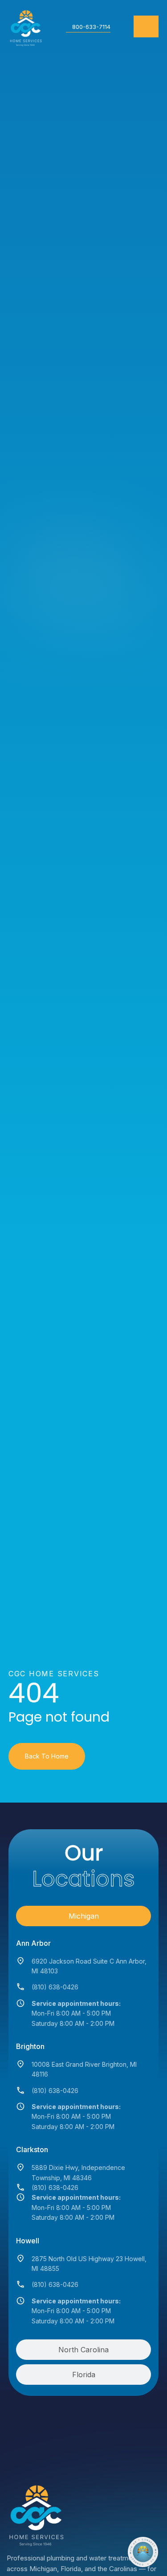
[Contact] (143, 2552)
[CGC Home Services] (35, 2513)
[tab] (84, 1916)
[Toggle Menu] (146, 26)
